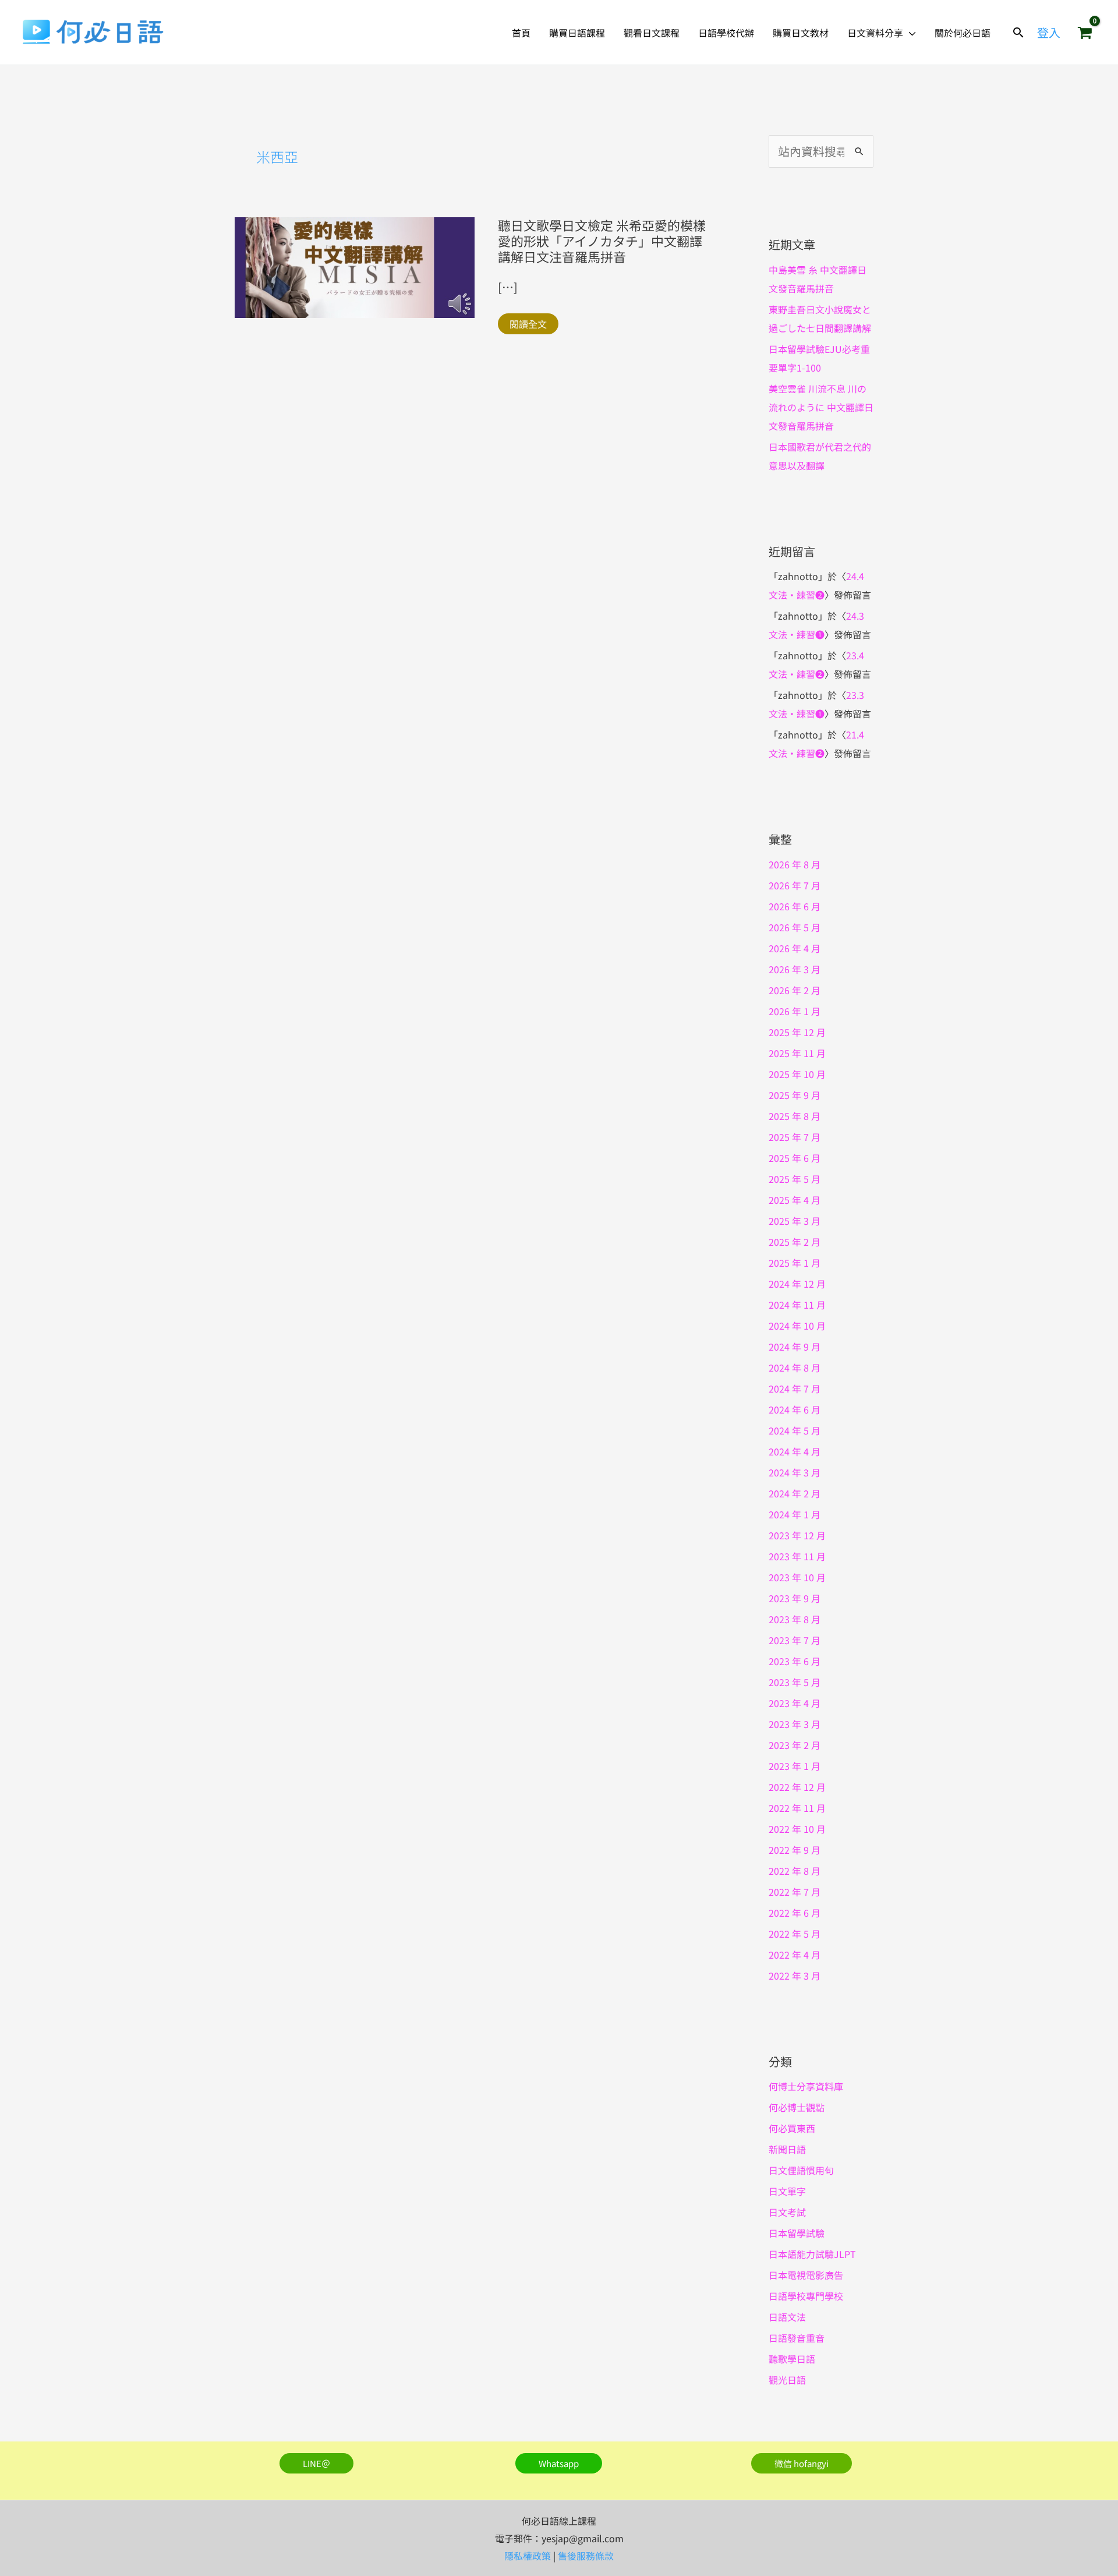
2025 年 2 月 (795, 1242)
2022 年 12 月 (797, 1787)
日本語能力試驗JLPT (812, 2254)
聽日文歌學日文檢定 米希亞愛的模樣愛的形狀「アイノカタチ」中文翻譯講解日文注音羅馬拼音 (602, 241)
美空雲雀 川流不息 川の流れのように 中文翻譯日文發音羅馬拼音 (821, 407)
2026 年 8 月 (795, 864)
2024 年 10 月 (797, 1326)
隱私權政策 (528, 2556)
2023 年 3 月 (795, 1724)
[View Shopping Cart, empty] (1085, 33)
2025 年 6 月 (795, 1158)
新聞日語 (787, 2149)
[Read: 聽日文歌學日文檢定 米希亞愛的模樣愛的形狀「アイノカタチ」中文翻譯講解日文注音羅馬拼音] (355, 266)
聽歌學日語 (792, 2359)
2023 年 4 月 (795, 1703)
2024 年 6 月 (795, 1409)
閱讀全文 (528, 324)
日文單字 (787, 2191)
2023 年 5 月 (795, 1682)
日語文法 (787, 2317)
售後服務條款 (586, 2556)
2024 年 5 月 (795, 1430)
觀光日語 (787, 2380)
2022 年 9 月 (795, 1850)
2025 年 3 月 (795, 1221)
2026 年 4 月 (795, 948)
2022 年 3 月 (795, 1976)
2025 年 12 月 (797, 1032)
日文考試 (787, 2212)
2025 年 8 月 (795, 1116)
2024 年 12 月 (797, 1284)
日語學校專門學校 (806, 2296)
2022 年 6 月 (795, 1913)
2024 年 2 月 (795, 1493)
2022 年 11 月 (797, 1808)
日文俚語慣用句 (801, 2170)
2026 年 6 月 (795, 906)
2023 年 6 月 (795, 1661)
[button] (910, 33)
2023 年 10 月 (797, 1577)
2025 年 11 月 (797, 1053)
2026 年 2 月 (795, 990)
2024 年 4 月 (795, 1451)
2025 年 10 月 (797, 1074)
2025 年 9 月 (795, 1095)
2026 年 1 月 (795, 1011)
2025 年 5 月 (795, 1179)
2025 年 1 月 (795, 1263)
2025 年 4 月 (795, 1200)
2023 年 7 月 (795, 1640)
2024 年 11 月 (797, 1305)
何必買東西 (792, 2128)
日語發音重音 (797, 2338)
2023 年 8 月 (795, 1619)
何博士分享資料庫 (806, 2086)
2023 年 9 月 (795, 1598)
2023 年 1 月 (795, 1766)
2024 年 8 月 (795, 1367)
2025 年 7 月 (795, 1137)
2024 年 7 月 (795, 1388)
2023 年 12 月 (797, 1535)
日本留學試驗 (797, 2233)
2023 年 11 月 (797, 1556)
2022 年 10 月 (797, 1829)
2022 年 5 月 (795, 1934)
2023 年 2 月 (795, 1745)
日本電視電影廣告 (806, 2275)
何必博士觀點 (797, 2107)
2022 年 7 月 (795, 1892)
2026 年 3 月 (795, 969)
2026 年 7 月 (795, 885)
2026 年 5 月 (795, 927)
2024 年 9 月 (795, 1347)
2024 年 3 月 (795, 1472)
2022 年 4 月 (795, 1955)
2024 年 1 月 (795, 1514)
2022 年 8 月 (795, 1871)
